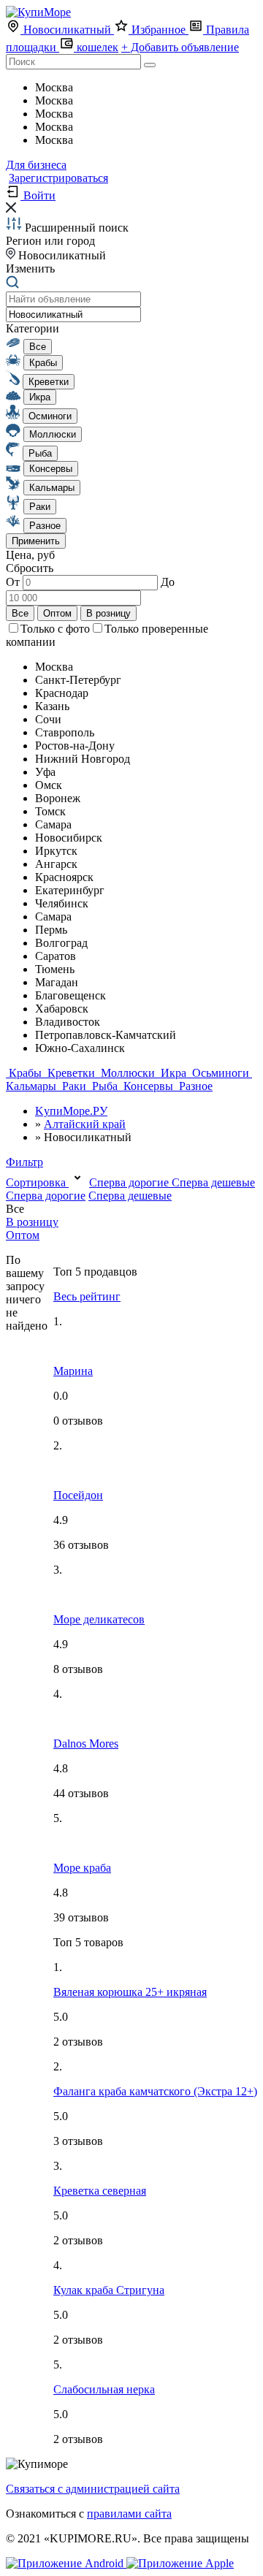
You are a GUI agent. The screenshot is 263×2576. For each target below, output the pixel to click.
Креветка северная (100, 2191)
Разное (194, 1086)
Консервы (148, 1086)
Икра (174, 1073)
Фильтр (24, 1162)
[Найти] (150, 65)
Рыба (105, 1086)
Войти (38, 195)
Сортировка (37, 1182)
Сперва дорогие (130, 1182)
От (14, 582)
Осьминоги (221, 1073)
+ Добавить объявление (180, 47)
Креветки (71, 1073)
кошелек (96, 47)
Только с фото (55, 629)
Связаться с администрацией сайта (93, 2489)
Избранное (159, 30)
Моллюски (128, 1073)
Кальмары (33, 1086)
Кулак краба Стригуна (109, 2290)
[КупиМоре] (38, 12)
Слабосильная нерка (104, 2389)
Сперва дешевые (213, 1182)
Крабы (25, 1073)
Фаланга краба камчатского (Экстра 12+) (155, 2091)
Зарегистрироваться (58, 178)
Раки (74, 1086)
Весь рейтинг (87, 1296)
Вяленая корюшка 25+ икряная (130, 1992)
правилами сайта (129, 2514)
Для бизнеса (36, 165)
